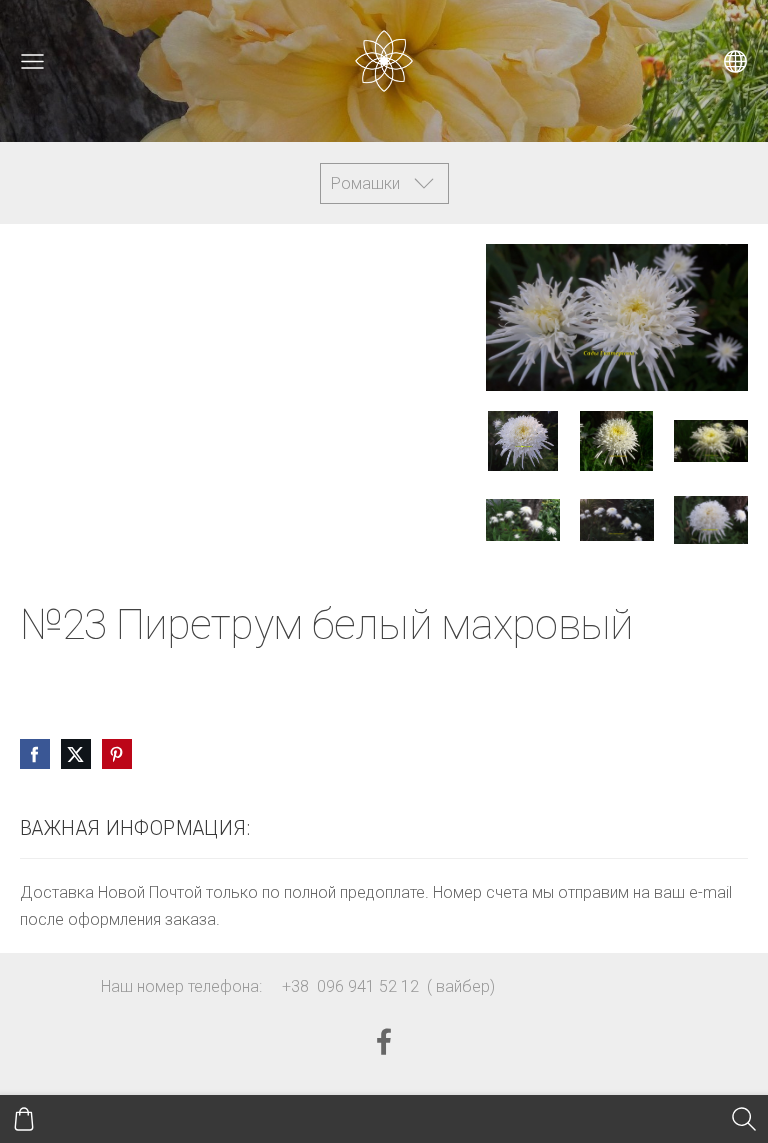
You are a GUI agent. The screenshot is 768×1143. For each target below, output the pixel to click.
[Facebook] (384, 1041)
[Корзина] (24, 1119)
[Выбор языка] (735, 61)
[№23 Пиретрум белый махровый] (523, 440)
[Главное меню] (32, 61)
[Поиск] (744, 1119)
